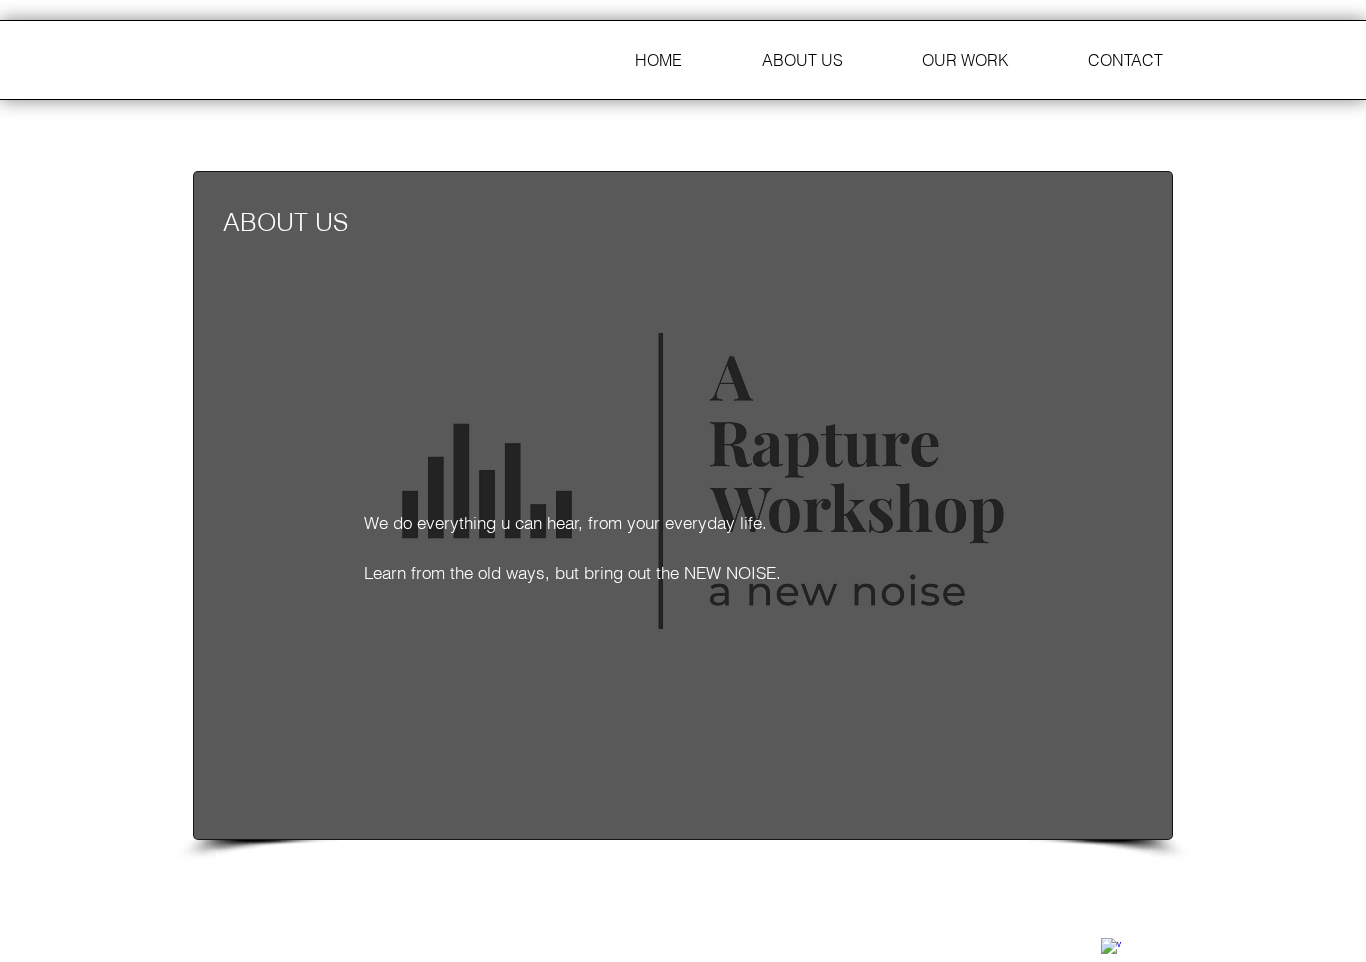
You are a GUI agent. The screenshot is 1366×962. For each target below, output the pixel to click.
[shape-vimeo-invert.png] (1145, 937)
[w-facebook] (1111, 948)
